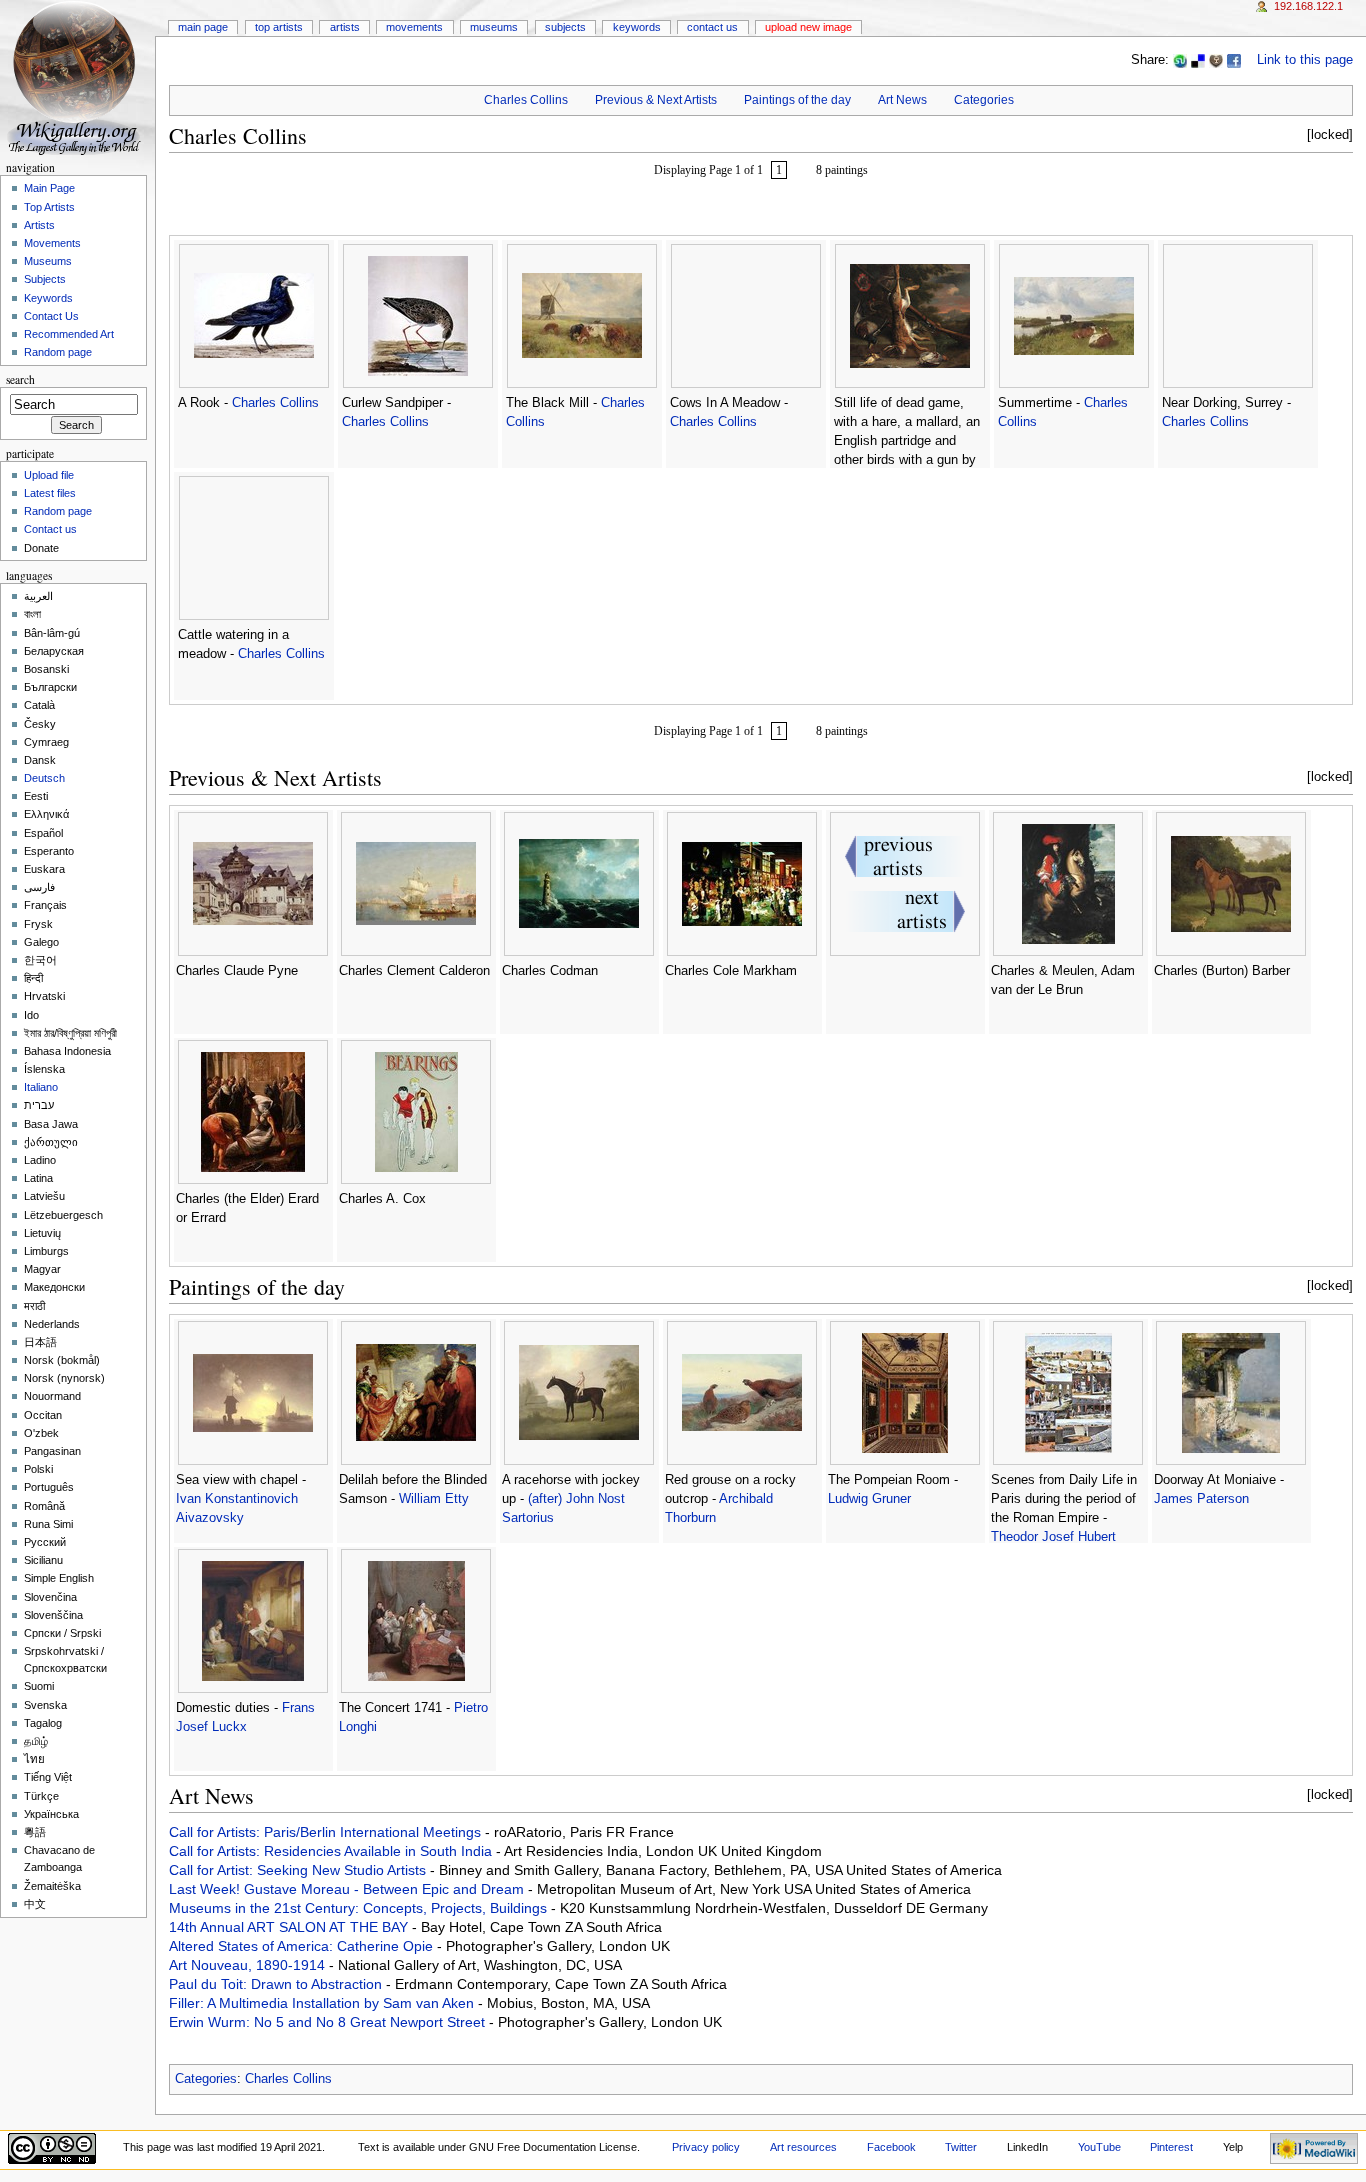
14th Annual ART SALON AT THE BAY (290, 1927)
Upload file (49, 475)
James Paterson (1201, 1499)
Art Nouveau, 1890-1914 (249, 1965)
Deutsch (44, 778)
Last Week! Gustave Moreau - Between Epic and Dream (348, 1889)
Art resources (803, 2147)
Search (20, 379)
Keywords (637, 27)
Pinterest (1171, 2147)
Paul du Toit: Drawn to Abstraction (277, 1984)
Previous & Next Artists (656, 100)
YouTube (1099, 2147)
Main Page (203, 27)
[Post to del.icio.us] (1198, 60)
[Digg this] (1216, 60)
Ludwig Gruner (869, 1499)
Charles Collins (526, 100)
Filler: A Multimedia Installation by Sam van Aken (323, 2003)
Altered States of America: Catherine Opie (303, 1946)
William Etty (434, 1499)
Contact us (50, 529)
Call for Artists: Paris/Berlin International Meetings (327, 1832)
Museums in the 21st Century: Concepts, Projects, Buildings (360, 1908)
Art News (902, 100)
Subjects (565, 27)
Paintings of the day (797, 100)
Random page (58, 352)
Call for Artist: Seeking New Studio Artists (299, 1870)
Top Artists (279, 27)
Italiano (41, 1087)
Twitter (961, 2147)
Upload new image (808, 27)
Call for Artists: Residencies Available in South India (332, 1851)
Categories (984, 100)
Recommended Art (69, 334)
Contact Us (712, 27)
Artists (345, 27)
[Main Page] (77, 77)
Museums (494, 27)
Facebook (891, 2147)
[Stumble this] (1180, 60)
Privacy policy (706, 2147)
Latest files (50, 493)
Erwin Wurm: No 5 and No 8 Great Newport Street (329, 2022)
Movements (414, 27)
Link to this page (1305, 60)
